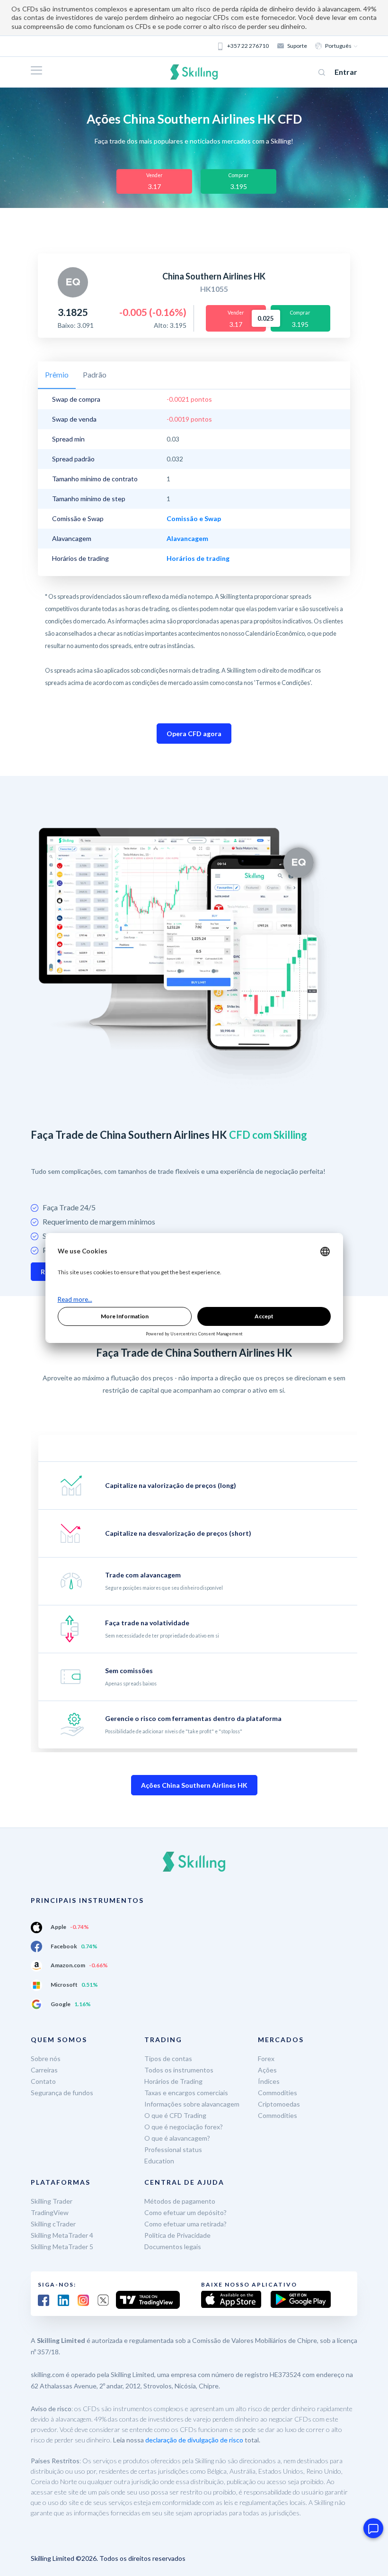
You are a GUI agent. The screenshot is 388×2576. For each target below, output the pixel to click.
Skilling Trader (52, 2201)
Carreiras (44, 2070)
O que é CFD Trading (175, 2115)
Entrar (346, 72)
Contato (43, 2081)
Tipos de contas (168, 2058)
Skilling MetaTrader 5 (62, 2247)
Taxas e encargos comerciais (186, 2093)
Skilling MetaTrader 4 (62, 2235)
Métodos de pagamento (180, 2201)
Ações (267, 2070)
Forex (266, 2058)
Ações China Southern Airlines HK (194, 1785)
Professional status (173, 2149)
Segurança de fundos (62, 2093)
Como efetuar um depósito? (185, 2212)
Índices (269, 2081)
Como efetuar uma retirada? (185, 2224)
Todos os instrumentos (179, 2070)
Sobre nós (46, 2058)
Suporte (297, 46)
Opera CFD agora (194, 734)
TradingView (50, 2212)
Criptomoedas (279, 2104)
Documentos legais (173, 2247)
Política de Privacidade (177, 2235)
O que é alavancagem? (177, 2138)
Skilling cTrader (53, 2224)
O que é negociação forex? (184, 2127)
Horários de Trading (173, 2081)
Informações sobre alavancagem (192, 2104)
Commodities (278, 2093)
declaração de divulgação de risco (194, 2440)
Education (159, 2161)
